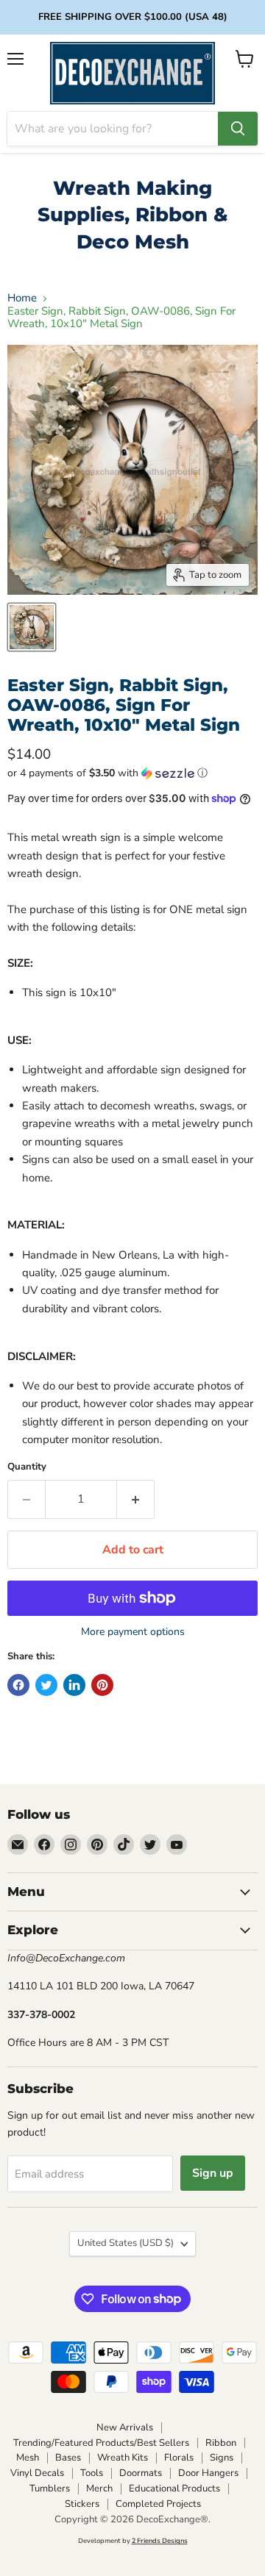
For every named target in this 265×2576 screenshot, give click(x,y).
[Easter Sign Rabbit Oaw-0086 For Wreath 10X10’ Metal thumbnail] (32, 627)
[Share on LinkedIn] (74, 1685)
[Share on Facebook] (18, 1685)
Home (22, 298)
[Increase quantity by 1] (136, 1499)
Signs (222, 2458)
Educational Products (174, 2489)
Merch (99, 2489)
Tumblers (50, 2489)
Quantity (27, 1467)
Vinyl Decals (37, 2473)
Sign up (213, 2173)
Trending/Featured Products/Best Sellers (101, 2443)
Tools (92, 2473)
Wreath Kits (123, 2458)
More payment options (133, 1632)
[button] (132, 773)
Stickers (82, 2504)
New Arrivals (125, 2427)
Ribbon (221, 2443)
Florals (179, 2458)
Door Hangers (208, 2473)
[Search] (238, 129)
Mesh (28, 2458)
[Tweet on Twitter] (46, 1685)
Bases (68, 2458)
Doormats (141, 2473)
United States (126, 2243)
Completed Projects (158, 2504)
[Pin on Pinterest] (102, 1685)
